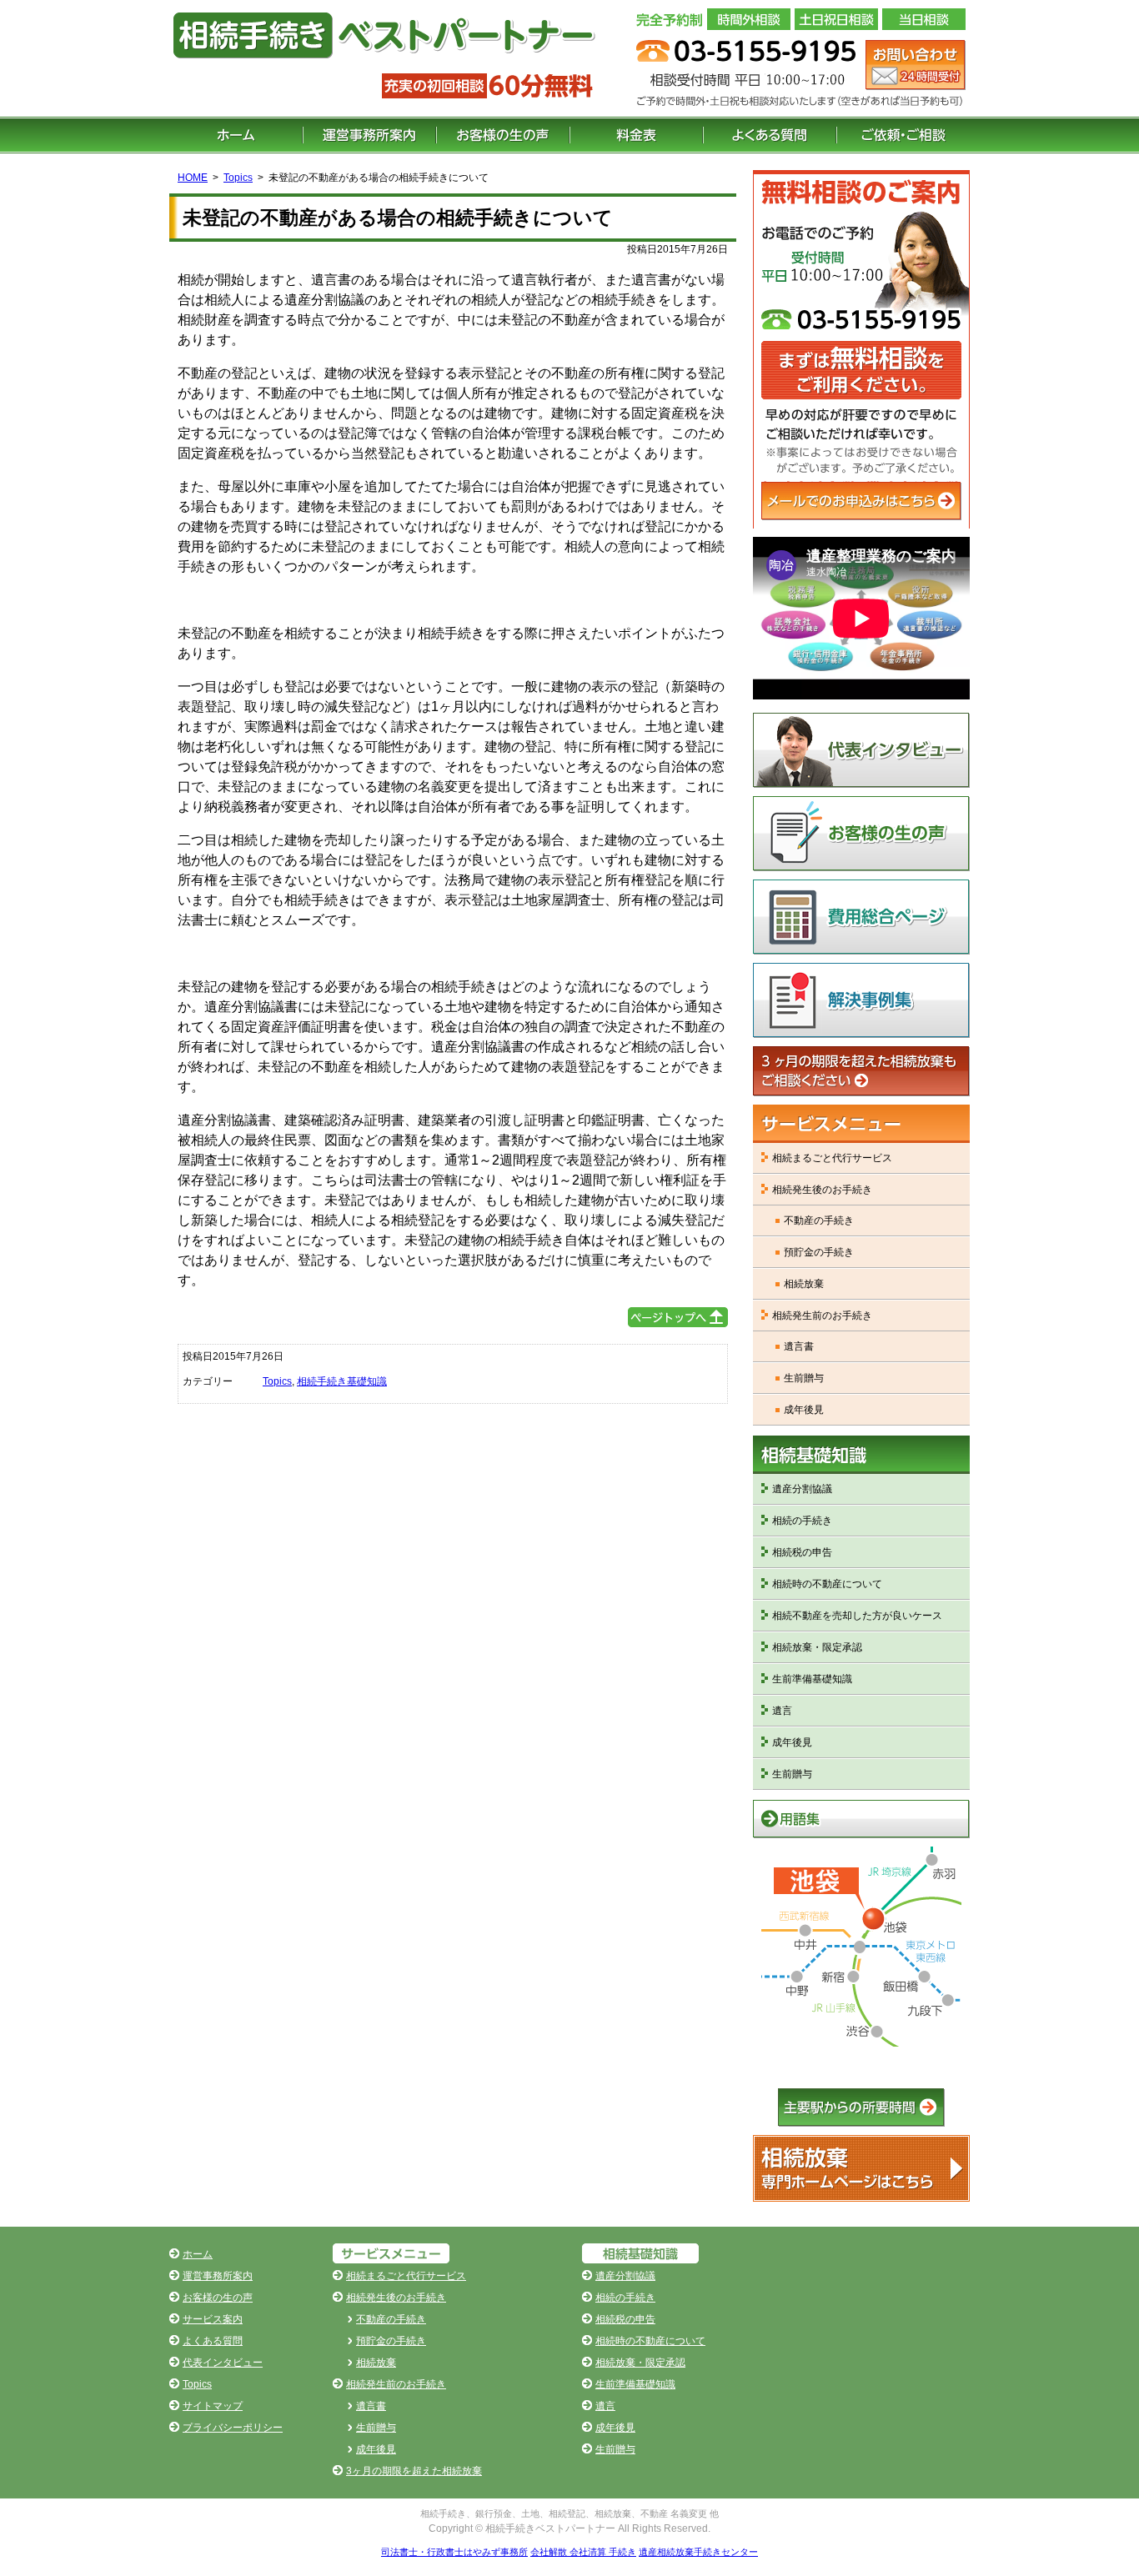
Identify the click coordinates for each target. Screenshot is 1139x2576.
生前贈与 (804, 1378)
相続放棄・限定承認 (817, 1647)
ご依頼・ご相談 (903, 135)
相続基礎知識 (861, 1455)
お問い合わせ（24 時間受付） (916, 65)
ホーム (236, 135)
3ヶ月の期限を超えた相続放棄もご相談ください (861, 1071)
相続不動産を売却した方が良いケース (857, 1616)
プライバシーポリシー (233, 2428)
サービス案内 (213, 2319)
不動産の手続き (819, 1220)
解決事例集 (861, 1000)
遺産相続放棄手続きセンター (698, 2552)
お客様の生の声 (503, 135)
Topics (238, 178)
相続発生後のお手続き (822, 1190)
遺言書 (799, 1346)
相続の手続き (802, 1521)
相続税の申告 (802, 1552)
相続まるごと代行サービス (832, 1158)
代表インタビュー (861, 750)
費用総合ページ (861, 917)
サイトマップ (213, 2406)
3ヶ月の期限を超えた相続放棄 (414, 2471)
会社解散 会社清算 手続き (583, 2552)
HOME (193, 178)
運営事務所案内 (369, 135)
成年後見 (804, 1410)
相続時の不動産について (827, 1584)
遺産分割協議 (802, 1489)
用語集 (861, 1819)
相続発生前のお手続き (822, 1316)
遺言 (782, 1711)
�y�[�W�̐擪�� (678, 1317)
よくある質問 (770, 135)
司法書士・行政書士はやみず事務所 (454, 2552)
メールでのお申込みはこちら (861, 501)
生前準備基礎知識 (812, 1679)
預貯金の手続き (819, 1252)
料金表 (636, 135)
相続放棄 (804, 1284)
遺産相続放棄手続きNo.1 (861, 2168)
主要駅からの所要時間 (861, 2107)
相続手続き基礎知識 (342, 1381)
